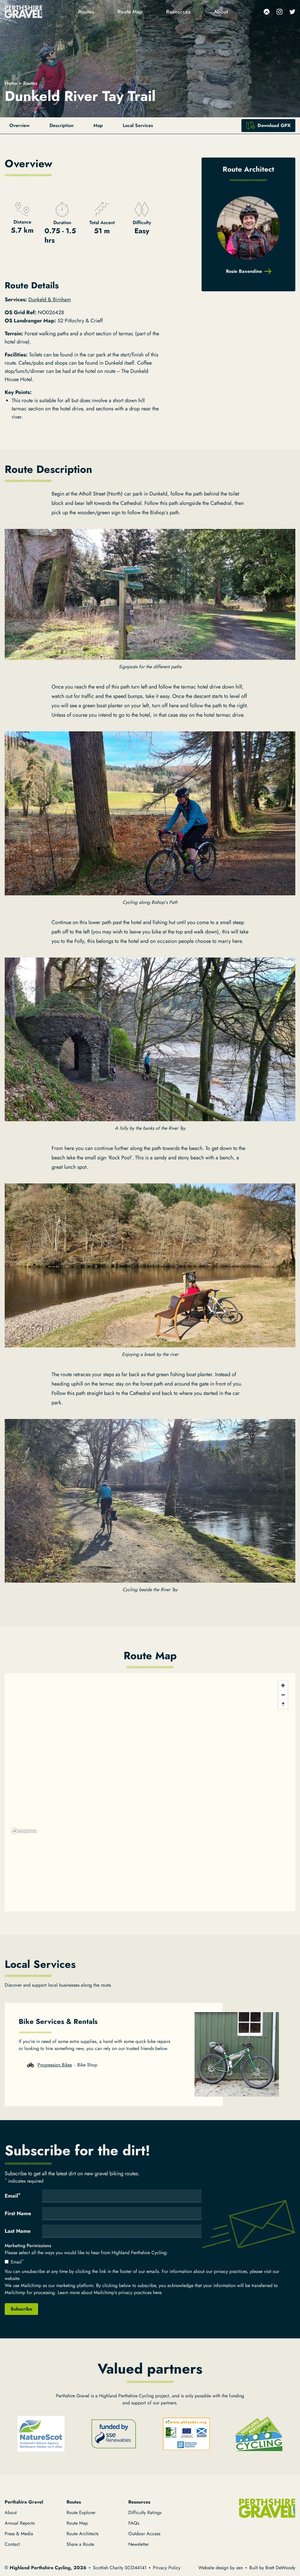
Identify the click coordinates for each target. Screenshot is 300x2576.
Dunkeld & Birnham (50, 300)
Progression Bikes (55, 2065)
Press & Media (19, 2534)
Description (62, 125)
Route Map (130, 12)
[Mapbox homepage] (24, 1831)
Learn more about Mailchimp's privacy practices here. (110, 2292)
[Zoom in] (283, 1685)
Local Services (138, 125)
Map (98, 125)
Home (11, 83)
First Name (18, 2213)
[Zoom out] (283, 1695)
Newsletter (139, 2544)
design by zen (229, 2568)
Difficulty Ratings (145, 2512)
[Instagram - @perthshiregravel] (279, 12)
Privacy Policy (167, 2568)
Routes (86, 12)
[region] (150, 1757)
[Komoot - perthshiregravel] (267, 12)
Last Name (18, 2231)
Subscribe (21, 2309)
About (221, 12)
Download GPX (274, 125)
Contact (12, 2544)
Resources (178, 12)
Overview (19, 125)
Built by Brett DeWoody (272, 2568)
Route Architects (82, 2534)
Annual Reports (20, 2523)
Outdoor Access (144, 2534)
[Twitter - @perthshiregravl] (292, 12)
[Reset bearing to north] (283, 1704)
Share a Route (80, 2544)
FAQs (134, 2523)
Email (13, 2196)
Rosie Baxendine (244, 271)
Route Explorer (81, 2512)
